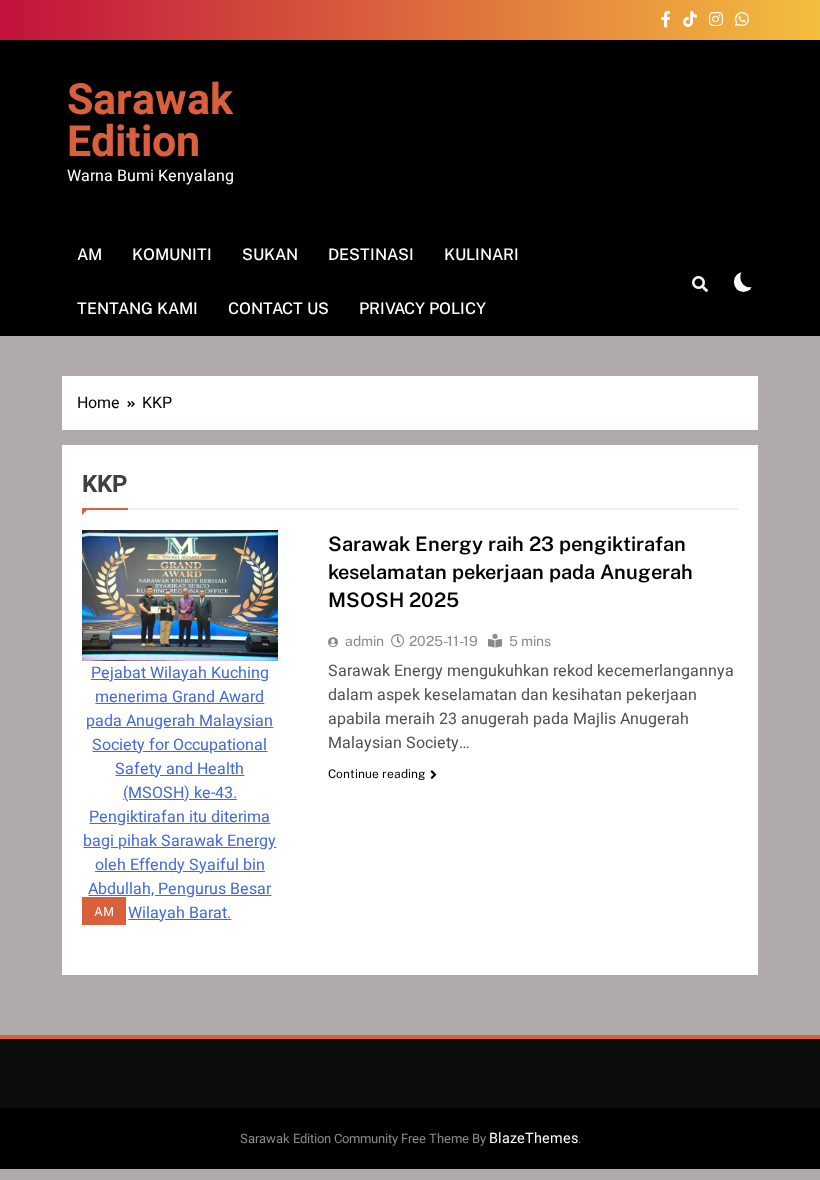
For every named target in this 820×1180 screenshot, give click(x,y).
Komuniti (172, 254)
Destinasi (371, 254)
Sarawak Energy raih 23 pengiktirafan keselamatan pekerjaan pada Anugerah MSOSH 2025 (510, 572)
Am (89, 254)
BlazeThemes (533, 1138)
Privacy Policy (422, 308)
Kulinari (481, 254)
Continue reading (376, 774)
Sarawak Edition (150, 121)
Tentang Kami (137, 308)
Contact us (278, 308)
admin (364, 641)
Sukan (270, 254)
